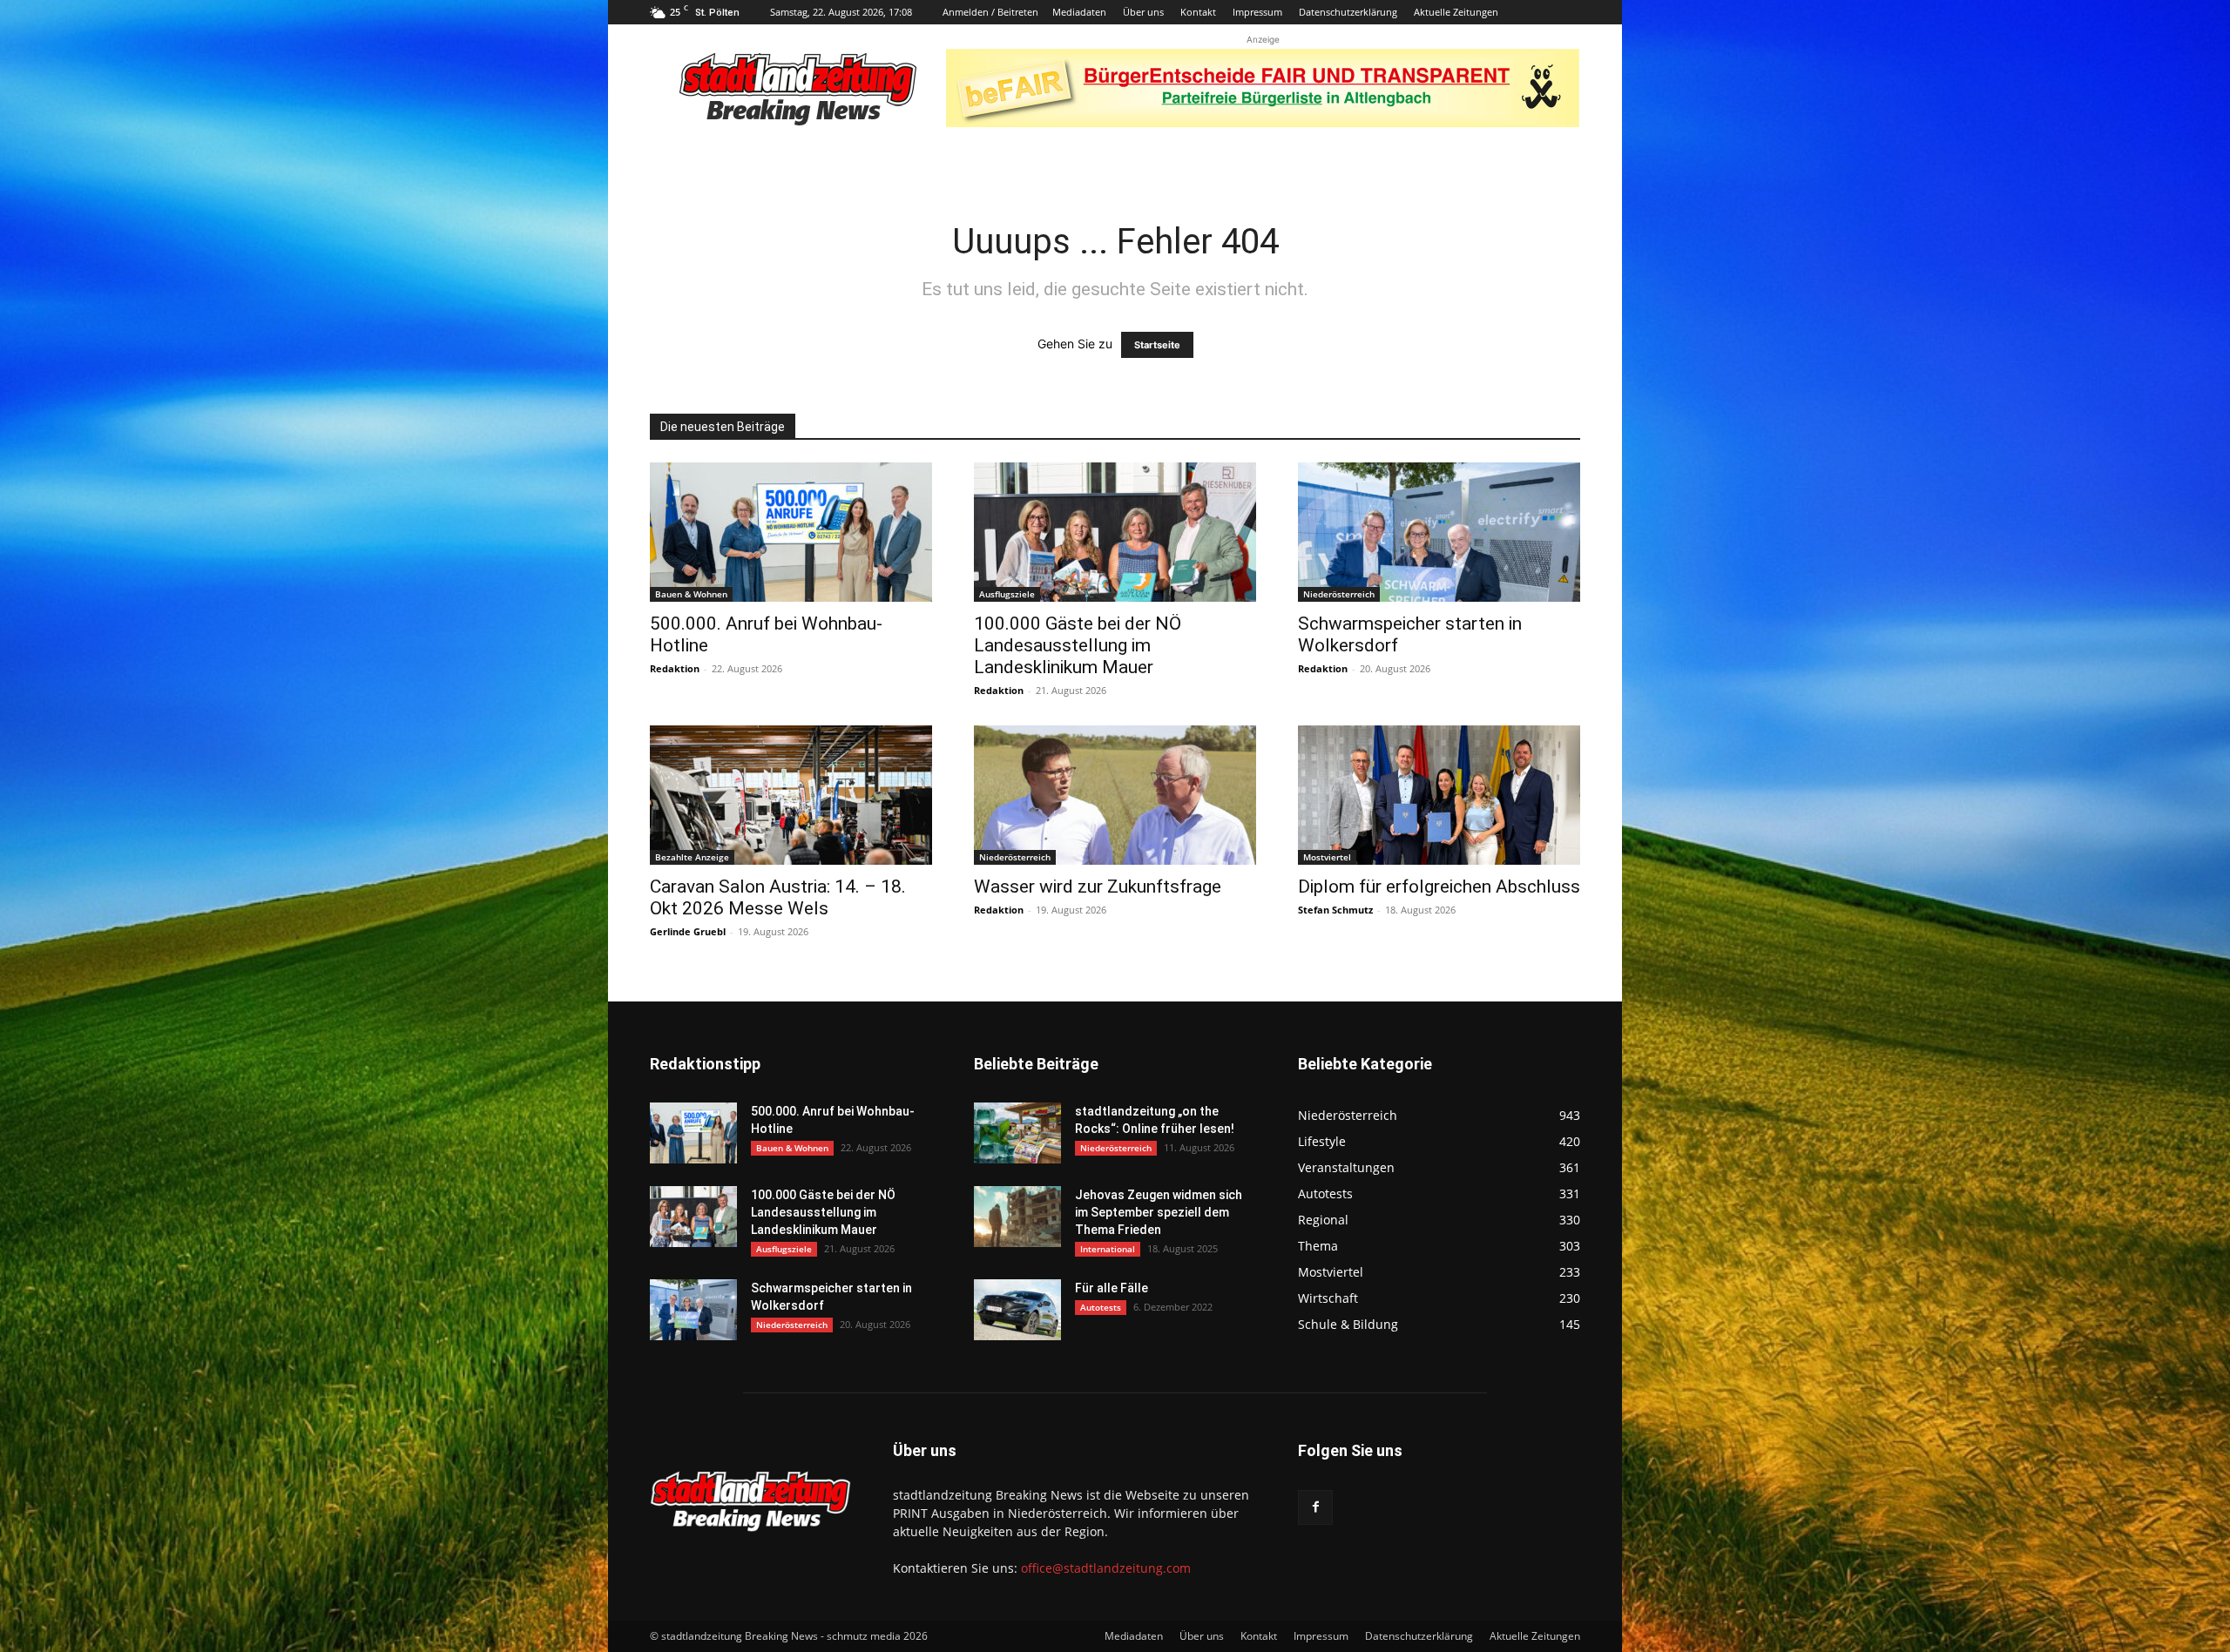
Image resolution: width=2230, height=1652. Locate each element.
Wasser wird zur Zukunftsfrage (1098, 887)
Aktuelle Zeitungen (1456, 12)
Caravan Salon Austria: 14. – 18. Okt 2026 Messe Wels (778, 897)
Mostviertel (1327, 857)
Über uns (1143, 12)
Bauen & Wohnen (691, 594)
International (1108, 1249)
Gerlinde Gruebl (688, 931)
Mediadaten (1079, 12)
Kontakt (1198, 12)
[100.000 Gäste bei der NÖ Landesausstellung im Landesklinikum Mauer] (1115, 532)
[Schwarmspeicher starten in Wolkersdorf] (1439, 532)
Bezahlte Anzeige (692, 857)
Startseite (1157, 345)
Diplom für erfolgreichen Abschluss (1439, 887)
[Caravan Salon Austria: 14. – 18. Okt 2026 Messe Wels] (791, 795)
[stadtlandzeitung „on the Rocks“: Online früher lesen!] (1017, 1133)
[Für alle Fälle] (1017, 1310)
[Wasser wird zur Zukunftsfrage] (1115, 795)
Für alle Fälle (1112, 1288)
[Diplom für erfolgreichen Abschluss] (1439, 795)
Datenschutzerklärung (1348, 12)
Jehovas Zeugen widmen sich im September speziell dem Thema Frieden (1159, 1212)
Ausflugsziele (1007, 594)
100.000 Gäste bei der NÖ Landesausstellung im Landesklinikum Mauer (1078, 645)
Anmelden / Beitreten (990, 12)
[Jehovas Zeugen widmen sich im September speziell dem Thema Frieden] (1017, 1217)
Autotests (1101, 1307)
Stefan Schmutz (1335, 910)
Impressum (1257, 12)
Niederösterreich (1339, 594)
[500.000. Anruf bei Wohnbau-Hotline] (791, 532)
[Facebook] (1315, 1507)
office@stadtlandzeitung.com (1106, 1568)
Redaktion (675, 668)
